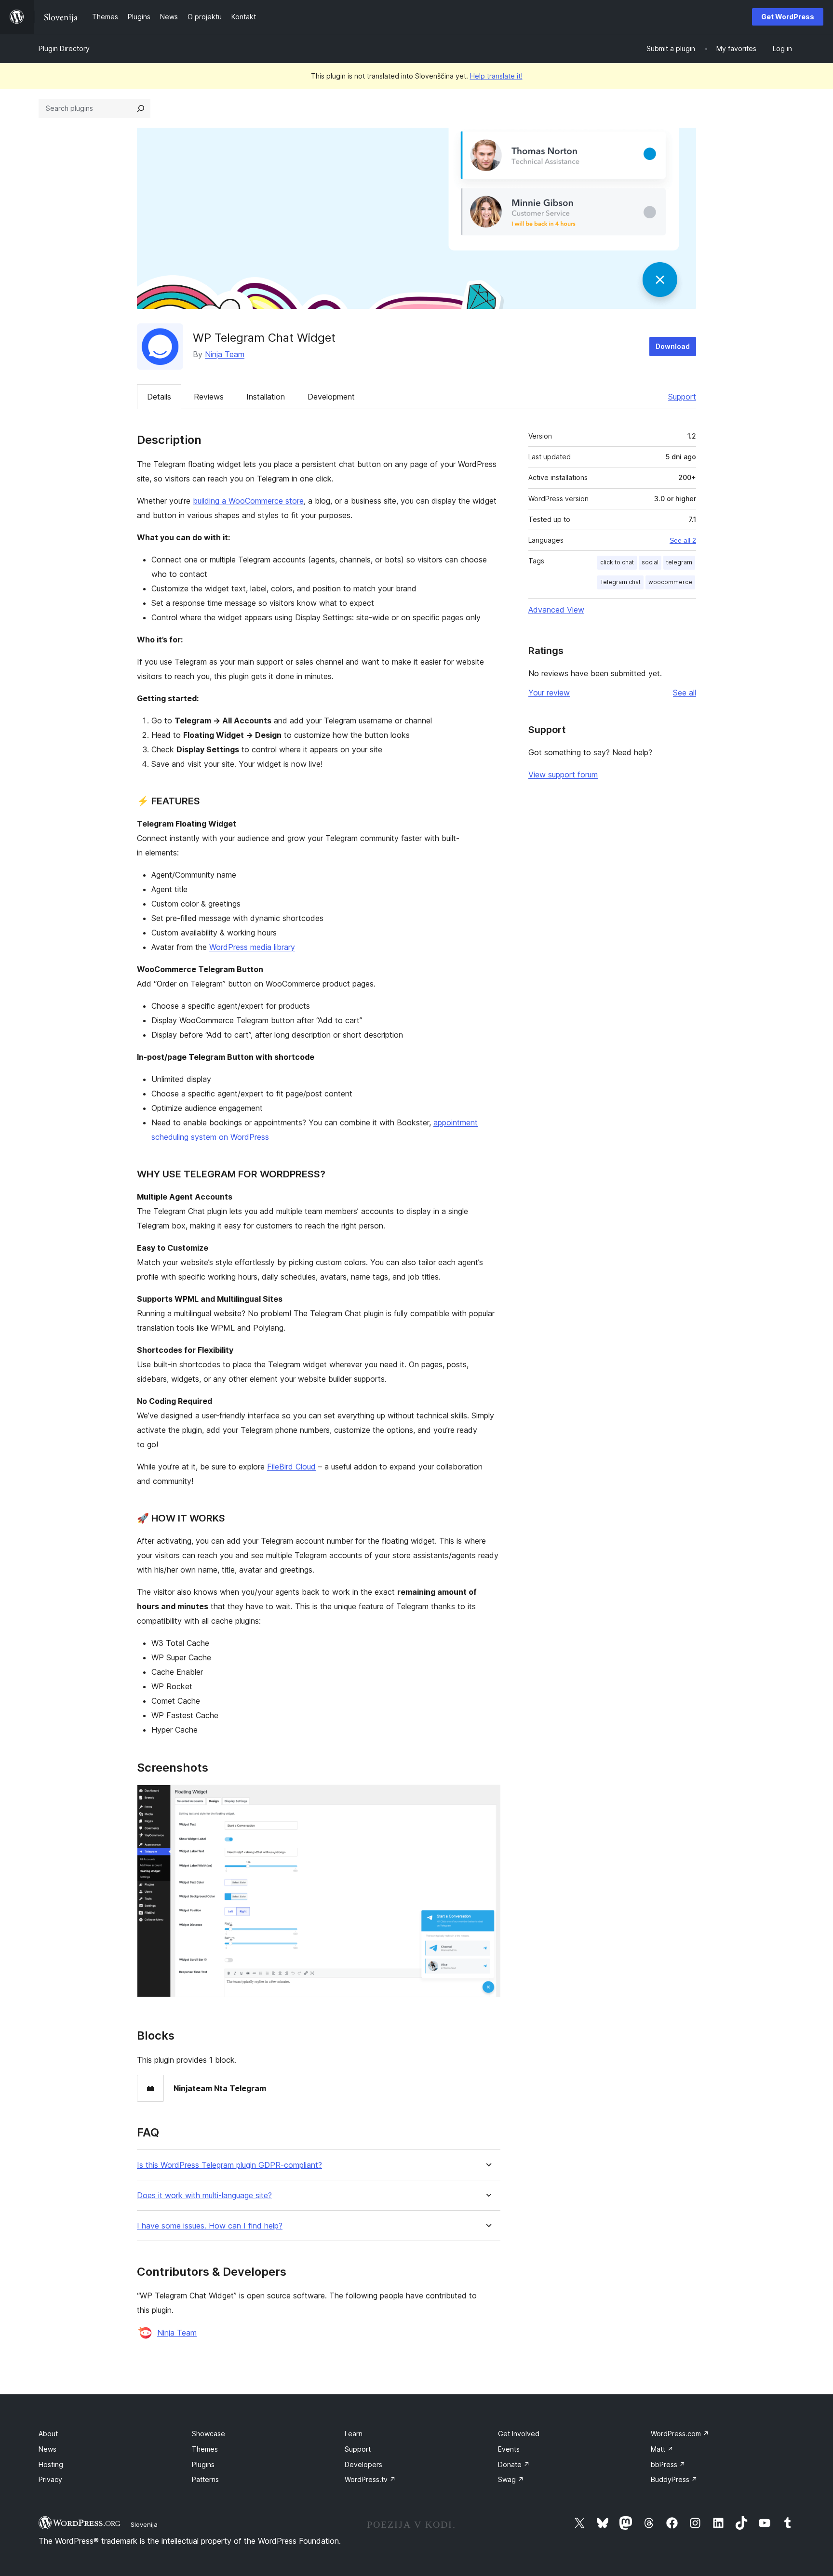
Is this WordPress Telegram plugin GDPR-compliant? (229, 2165)
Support (682, 397)
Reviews (209, 397)
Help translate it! (496, 76)
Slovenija (144, 2524)
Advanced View (556, 610)
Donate (514, 2464)
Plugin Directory (64, 48)
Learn (354, 2434)
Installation (266, 397)
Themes (205, 2449)
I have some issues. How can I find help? (210, 2226)
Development (331, 397)
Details (159, 397)
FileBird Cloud (291, 1467)
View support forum (563, 774)
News (47, 2449)
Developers (363, 2464)
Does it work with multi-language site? (204, 2196)
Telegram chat (620, 582)
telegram (679, 562)
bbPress (668, 2464)
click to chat (617, 562)
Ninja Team (225, 354)
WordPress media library (252, 947)
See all (685, 693)
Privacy (50, 2479)
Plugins (203, 2464)
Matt (662, 2449)
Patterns (205, 2479)
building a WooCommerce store (248, 501)
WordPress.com (680, 2434)
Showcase (208, 2434)
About (48, 2434)
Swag (511, 2479)
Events (509, 2449)
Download (673, 346)
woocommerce (670, 582)
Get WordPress (788, 17)
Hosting (51, 2464)
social (650, 562)
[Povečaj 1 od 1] (487, 1798)
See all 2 (683, 540)
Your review (549, 693)
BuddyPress (674, 2479)
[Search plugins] (141, 108)
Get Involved (519, 2434)
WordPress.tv (370, 2479)
